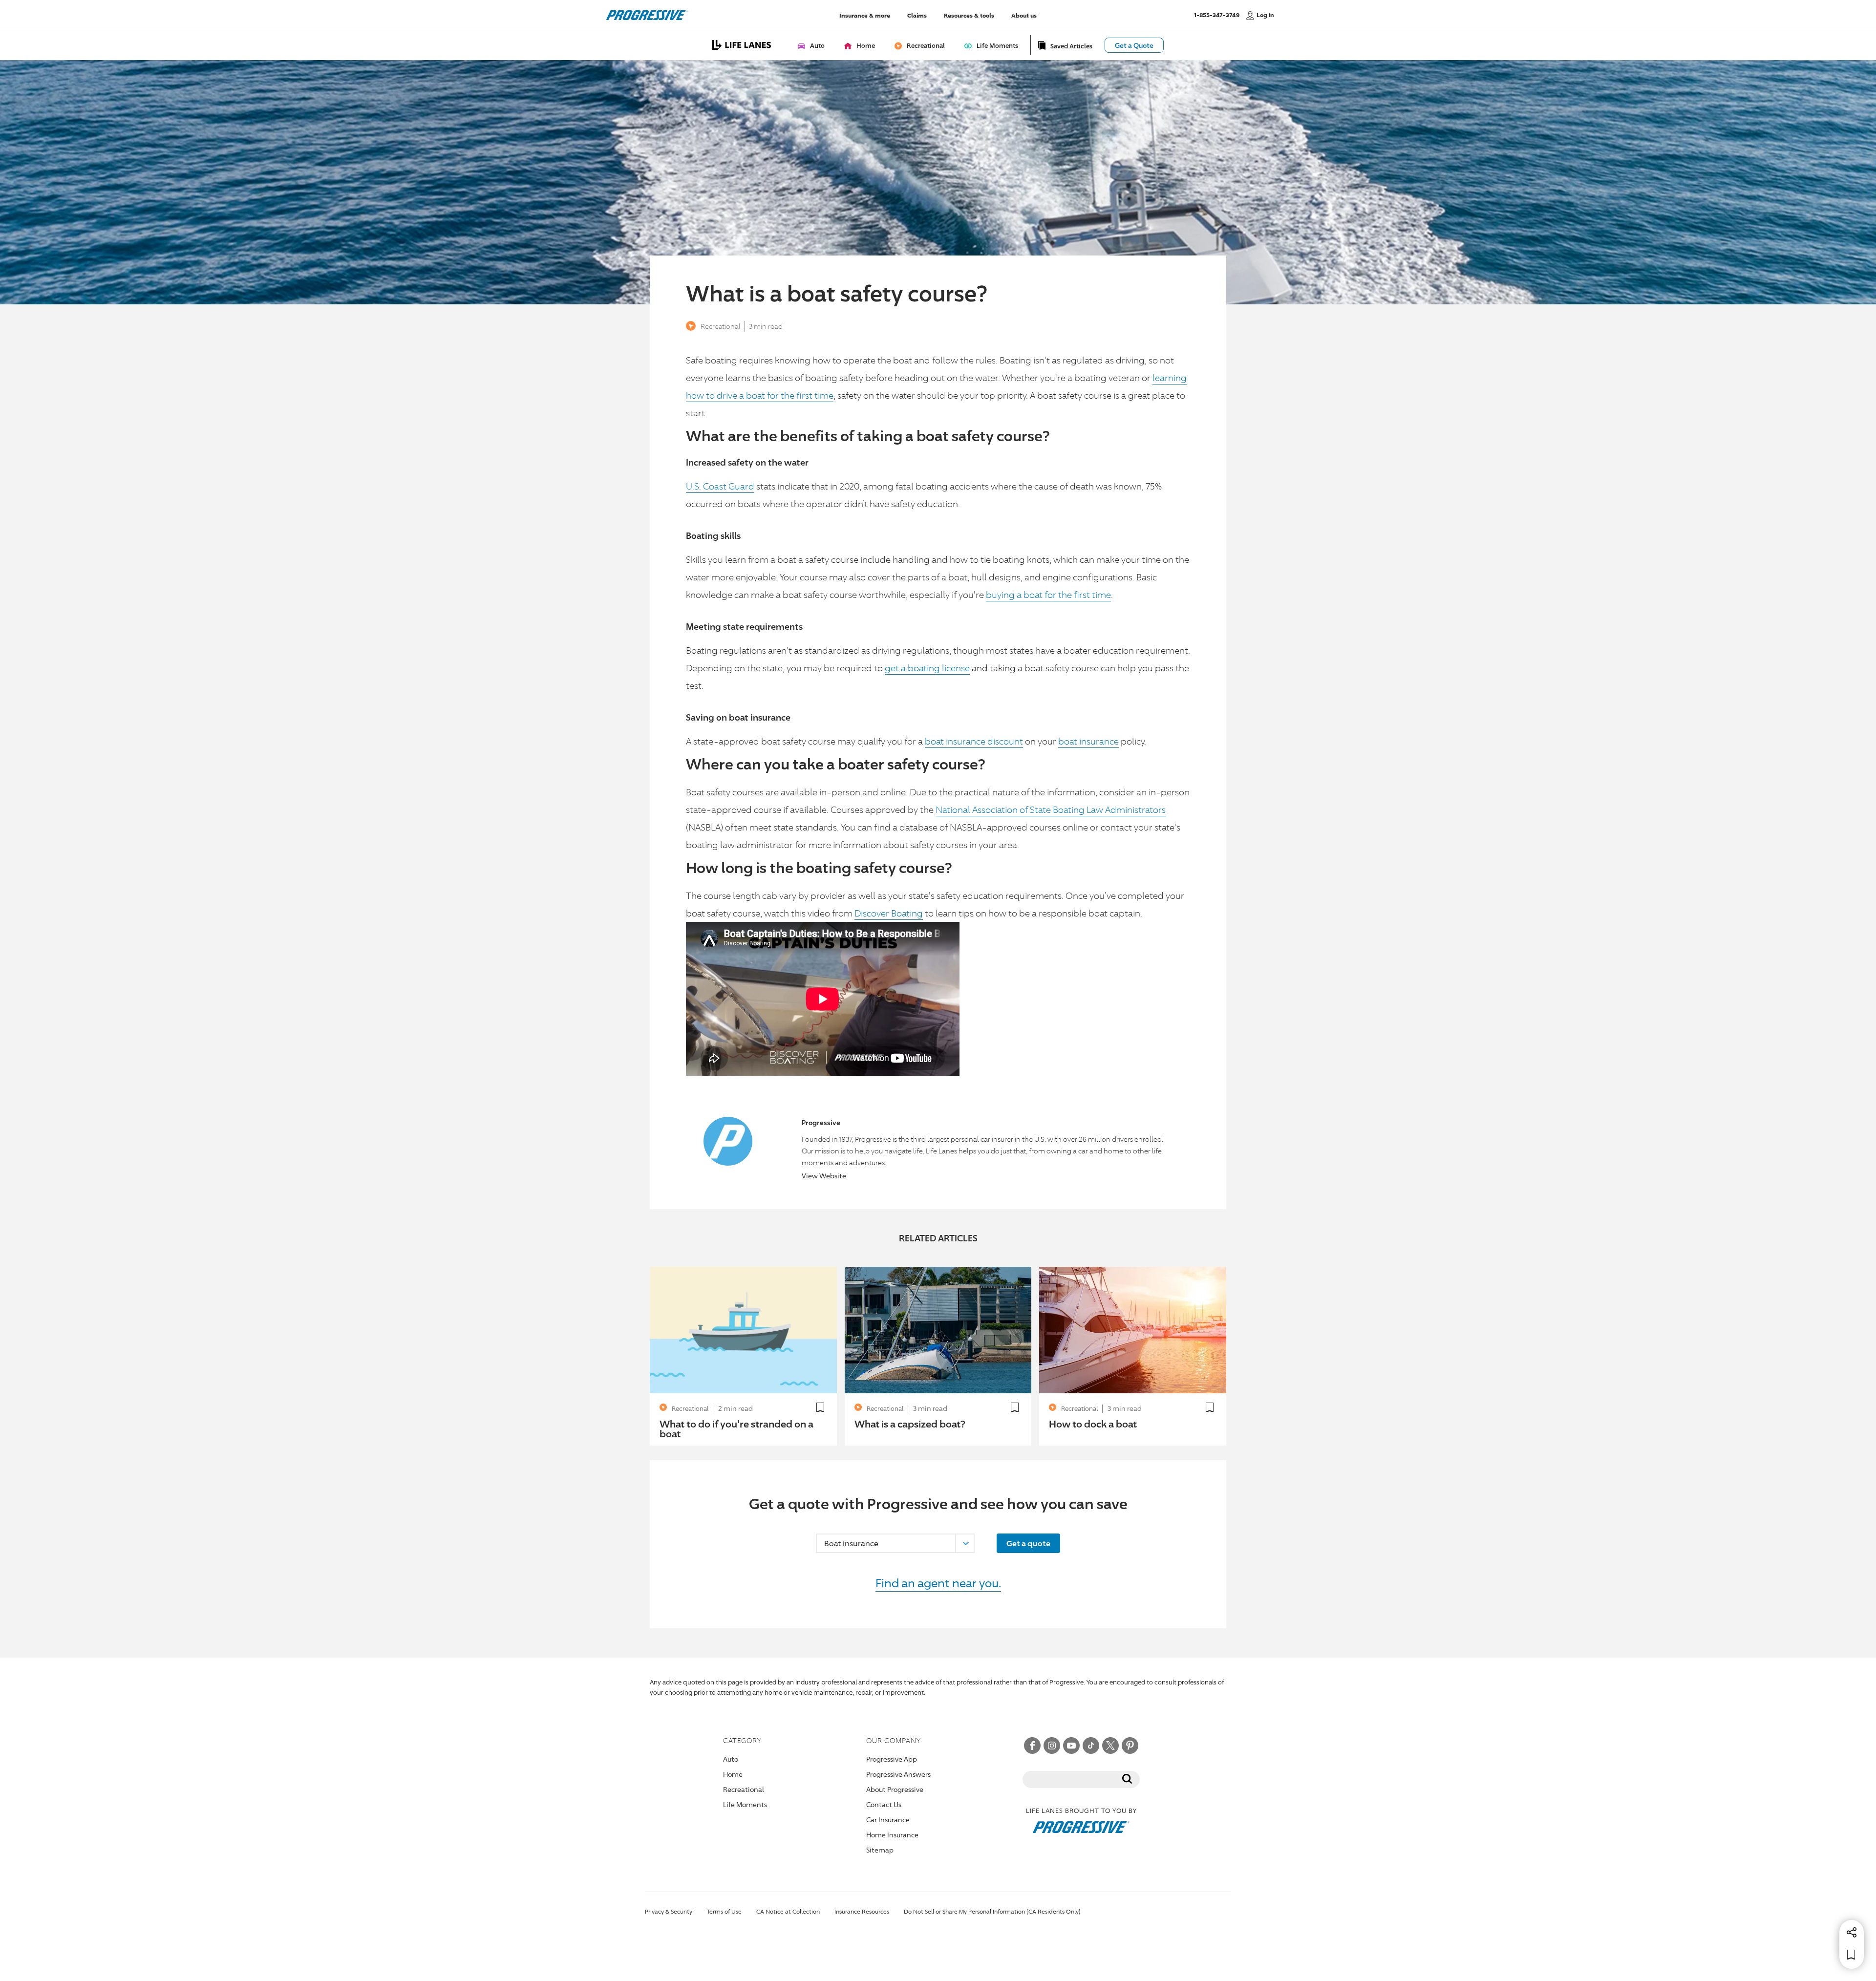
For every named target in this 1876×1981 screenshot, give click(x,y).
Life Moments (745, 1804)
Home (733, 1774)
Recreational (721, 326)
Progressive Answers (898, 1774)
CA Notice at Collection (788, 1911)
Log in (1265, 15)
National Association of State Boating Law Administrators (1051, 809)
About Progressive (895, 1789)
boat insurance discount (974, 741)
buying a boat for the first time (1048, 595)
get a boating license (927, 668)
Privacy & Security (669, 1911)
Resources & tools (969, 15)
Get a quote (1028, 1543)
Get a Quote (1134, 45)
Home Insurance (892, 1835)
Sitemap (880, 1850)
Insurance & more (865, 15)
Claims (917, 15)
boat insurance (1088, 741)
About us (1024, 15)
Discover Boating (889, 913)
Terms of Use (724, 1911)
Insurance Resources (862, 1911)
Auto (731, 1759)
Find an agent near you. (938, 1583)
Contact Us (884, 1804)
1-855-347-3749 (1217, 15)
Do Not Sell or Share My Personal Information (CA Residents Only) (992, 1911)
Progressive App (892, 1759)
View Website (824, 1176)
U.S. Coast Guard (720, 486)
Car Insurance (888, 1820)
